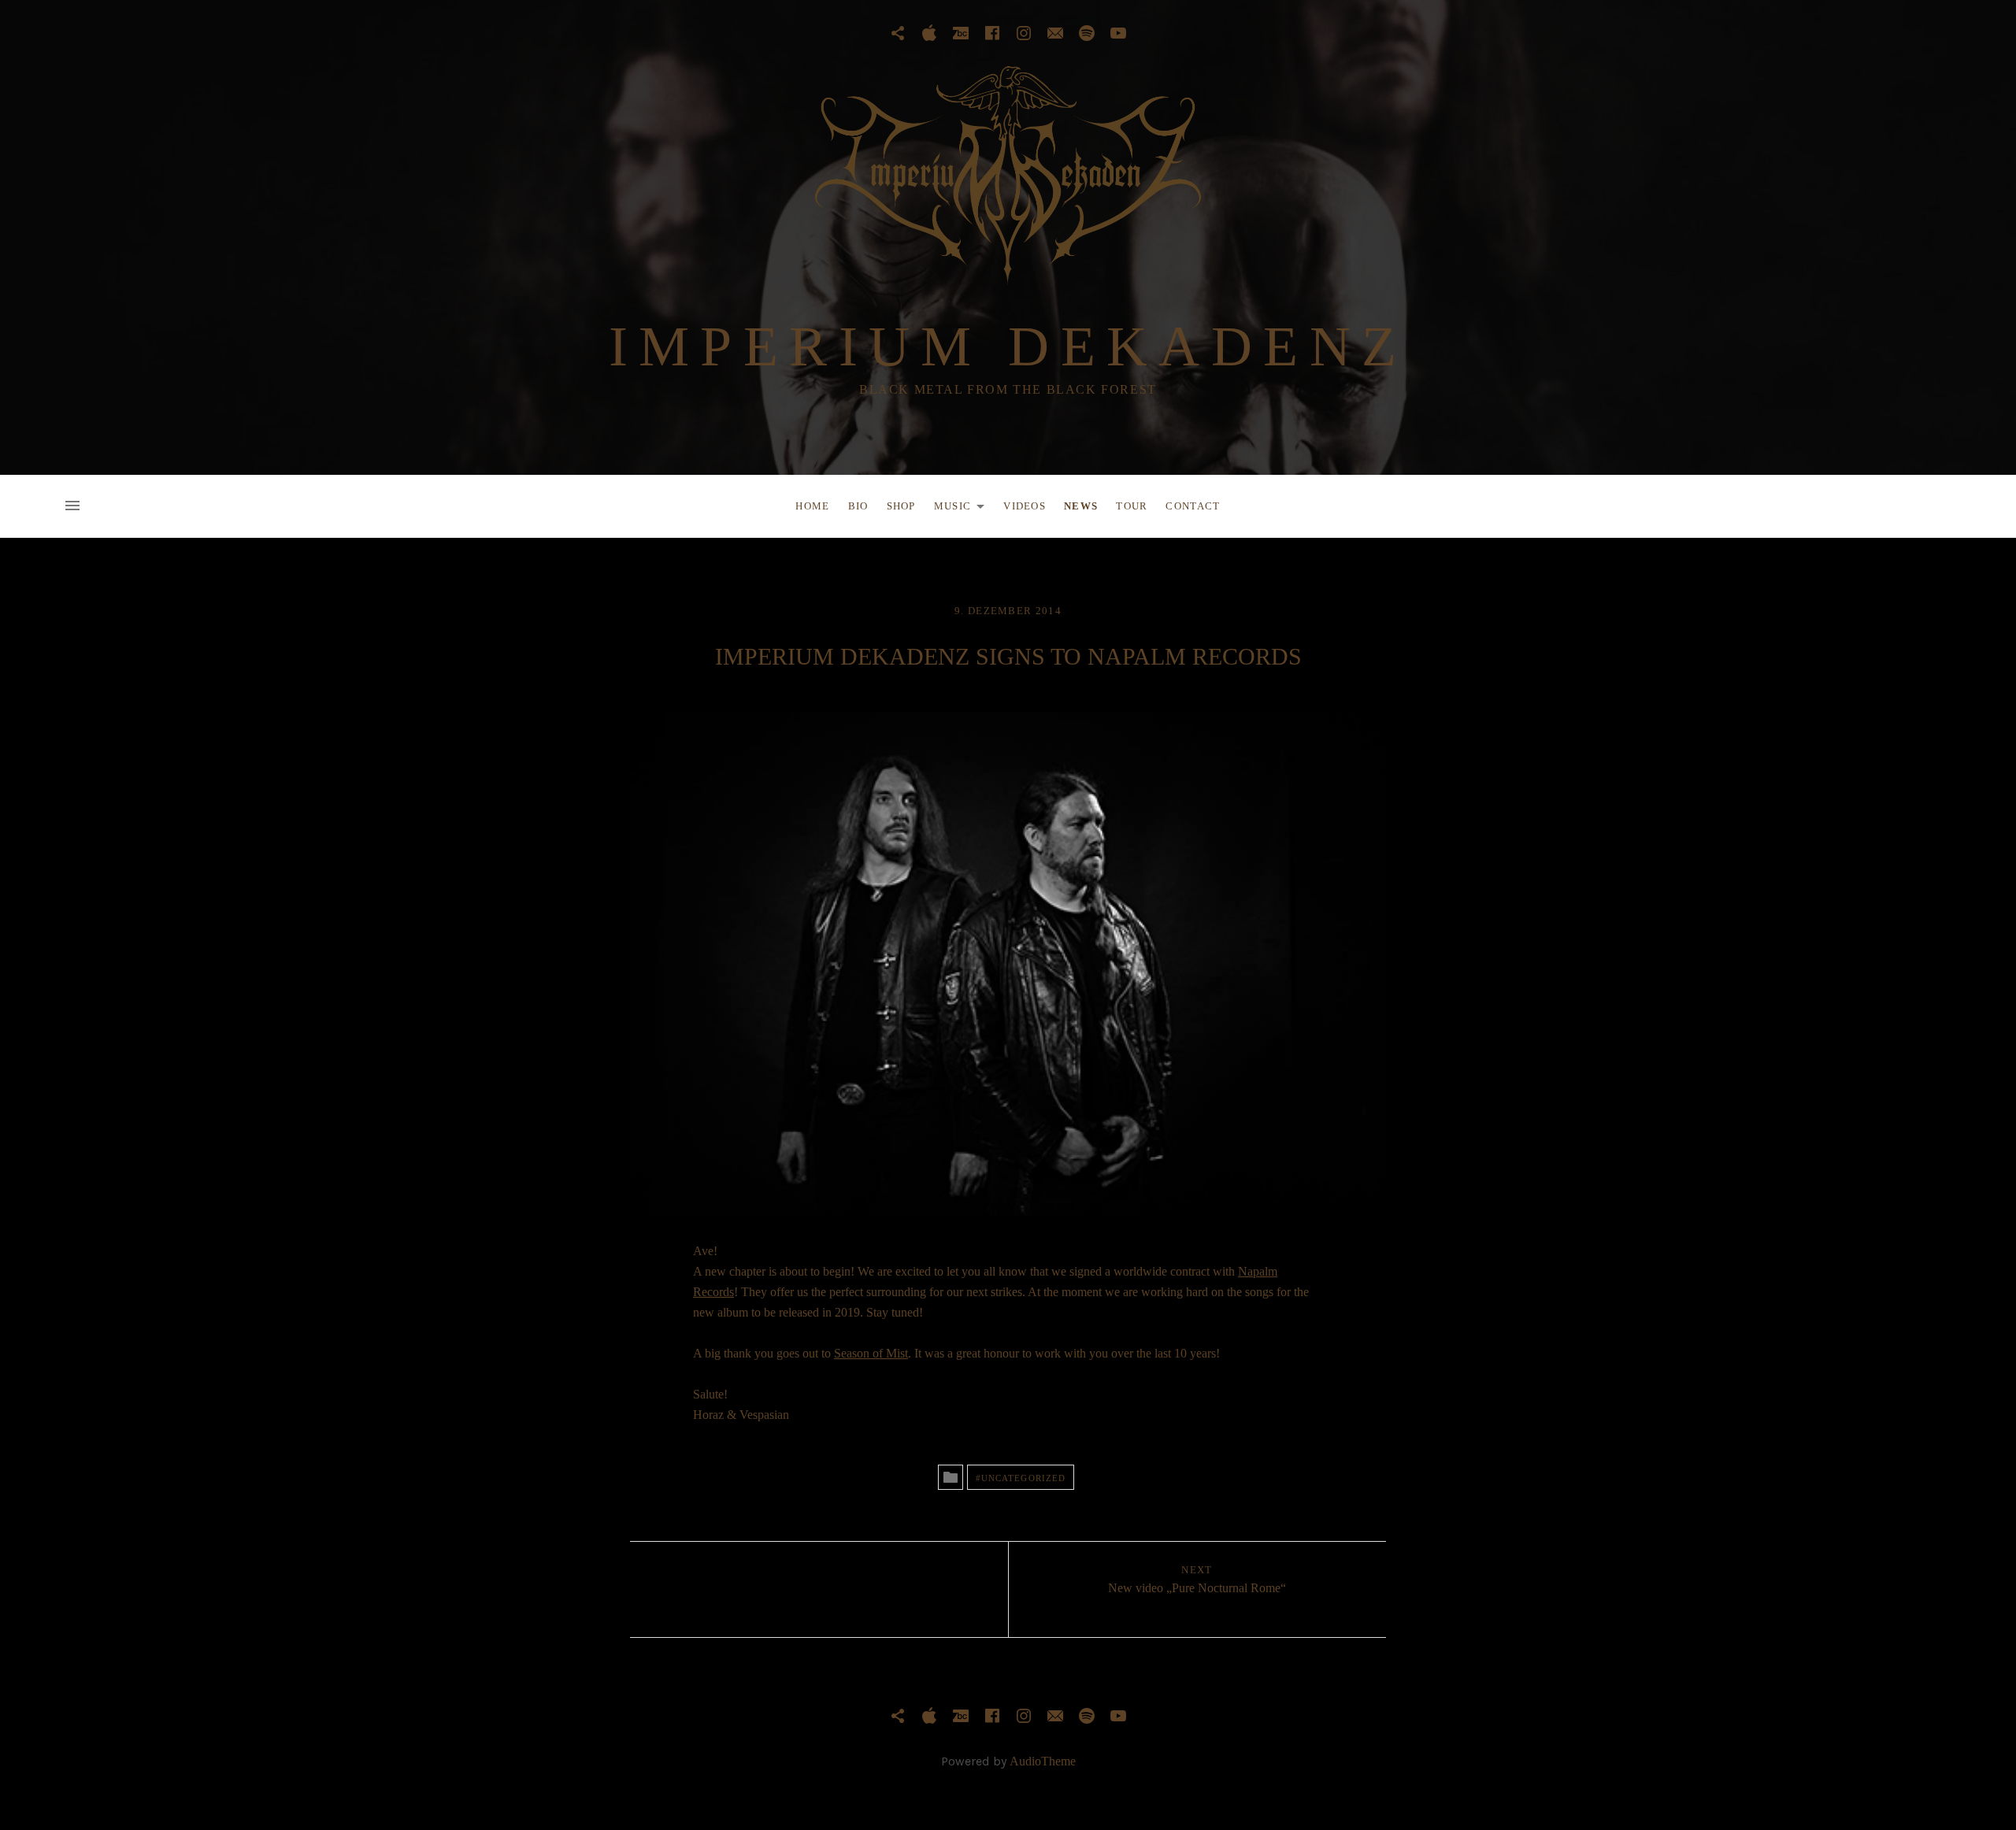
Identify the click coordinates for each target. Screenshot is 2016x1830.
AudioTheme (1043, 1761)
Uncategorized (1023, 1478)
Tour (1132, 506)
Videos (1025, 506)
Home (812, 506)
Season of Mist (871, 1353)
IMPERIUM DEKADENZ (1008, 346)
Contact (1193, 506)
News (1081, 506)
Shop (901, 506)
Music (964, 509)
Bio (858, 506)
